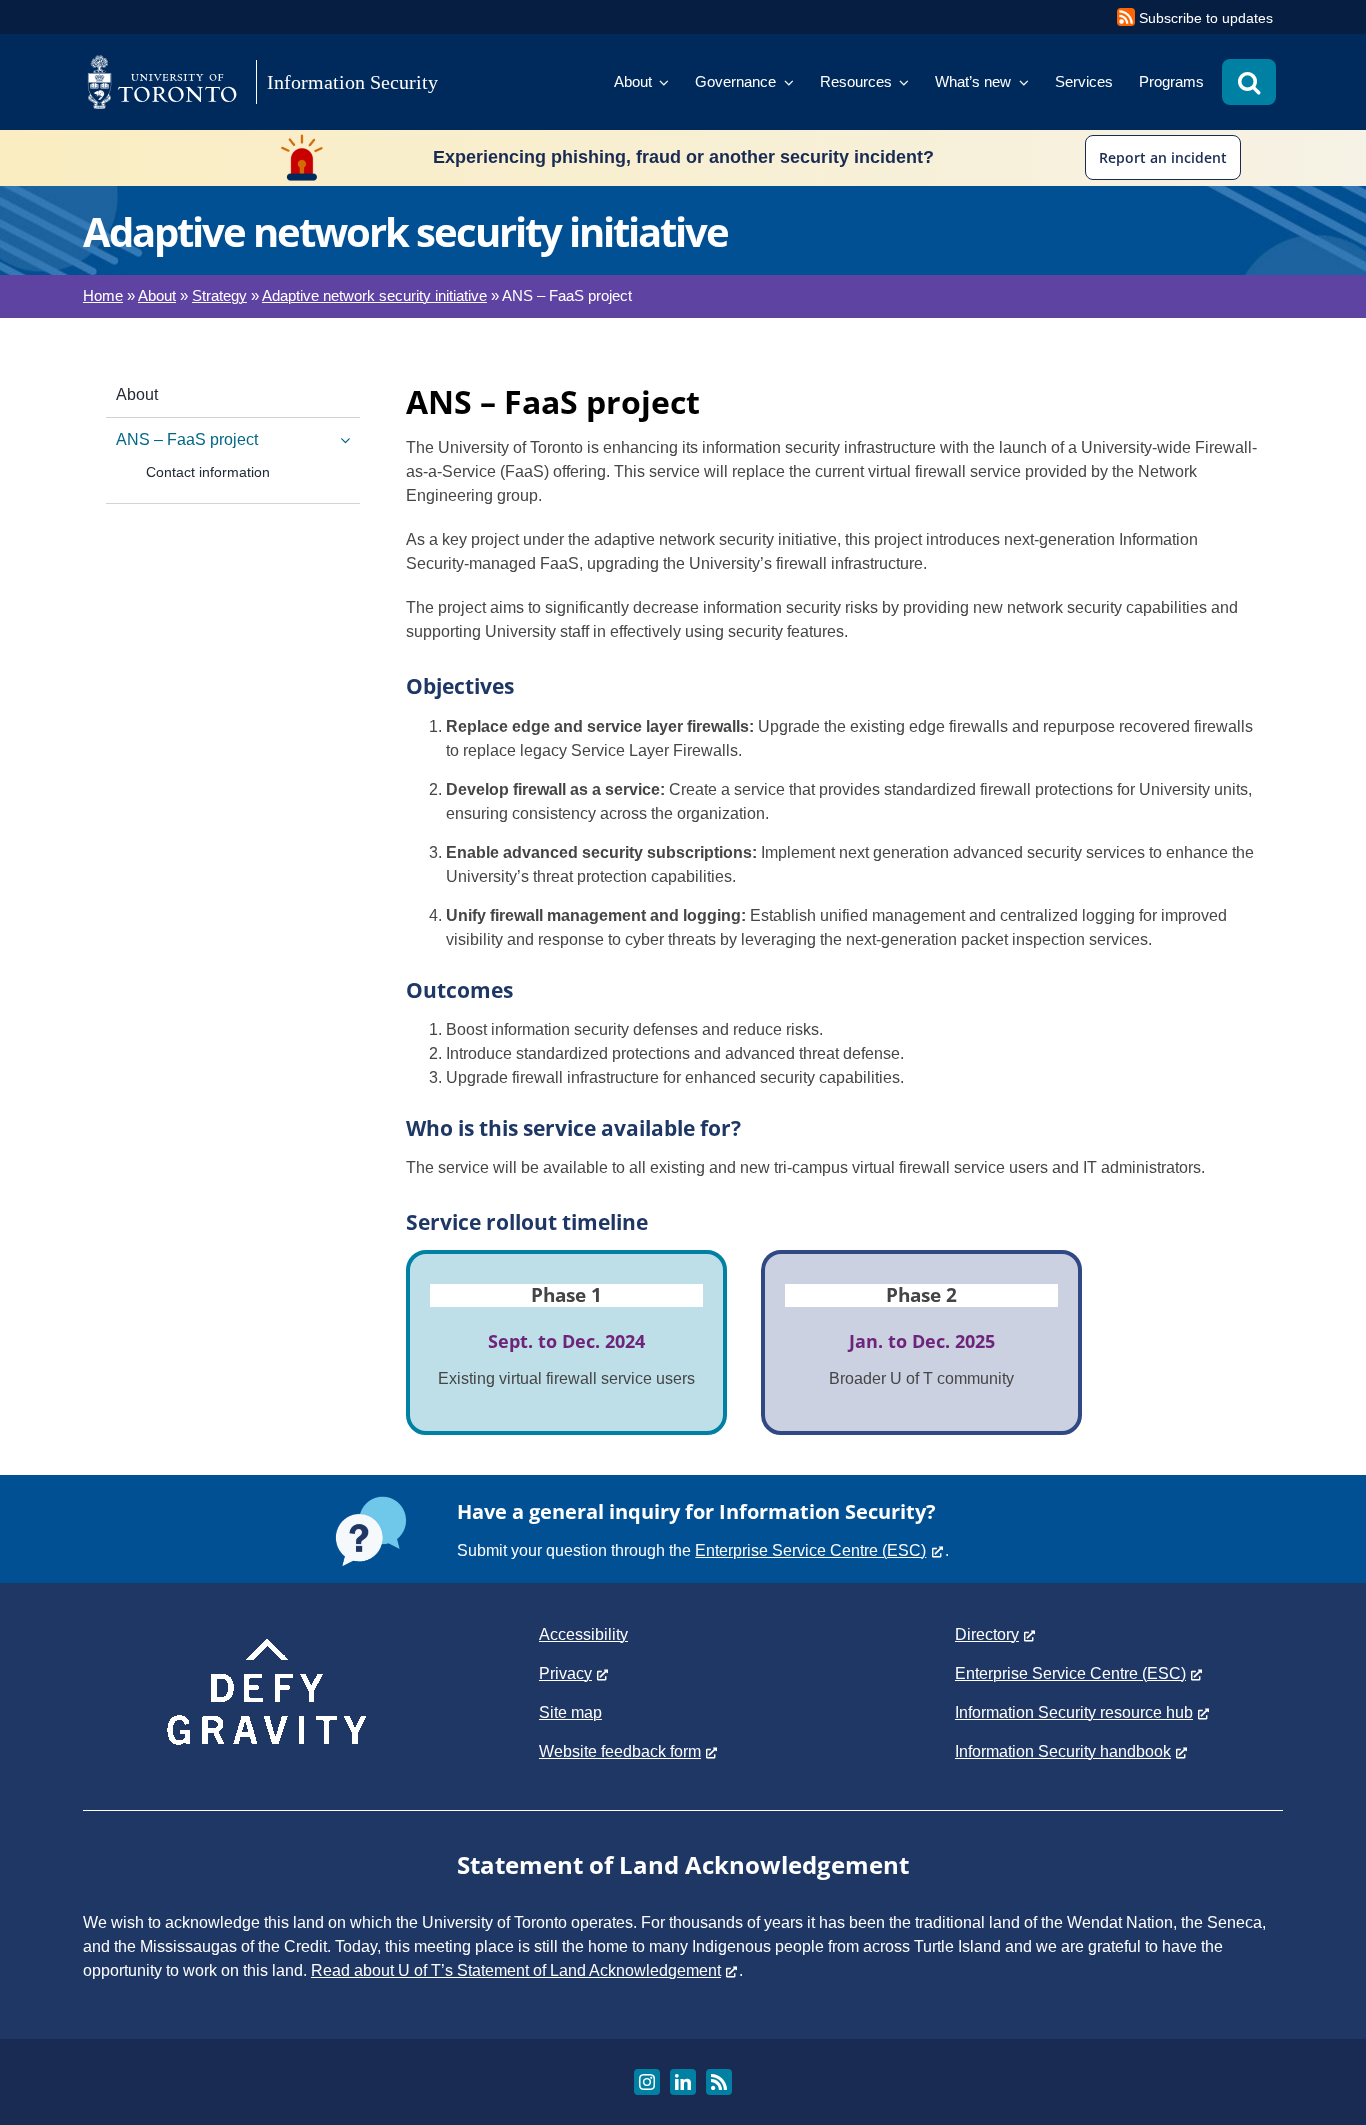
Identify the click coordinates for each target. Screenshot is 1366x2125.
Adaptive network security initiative (374, 295)
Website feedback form (620, 1751)
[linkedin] (683, 2082)
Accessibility (583, 1634)
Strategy (219, 295)
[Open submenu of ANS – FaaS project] (341, 440)
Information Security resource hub (1074, 1712)
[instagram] (647, 2082)
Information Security (352, 82)
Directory (987, 1634)
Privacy (565, 1673)
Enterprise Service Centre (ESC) (810, 1550)
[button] (1249, 82)
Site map (570, 1712)
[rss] (719, 2082)
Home (103, 295)
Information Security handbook (1063, 1751)
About (157, 295)
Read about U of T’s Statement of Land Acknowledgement (516, 1970)
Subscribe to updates (1206, 18)
